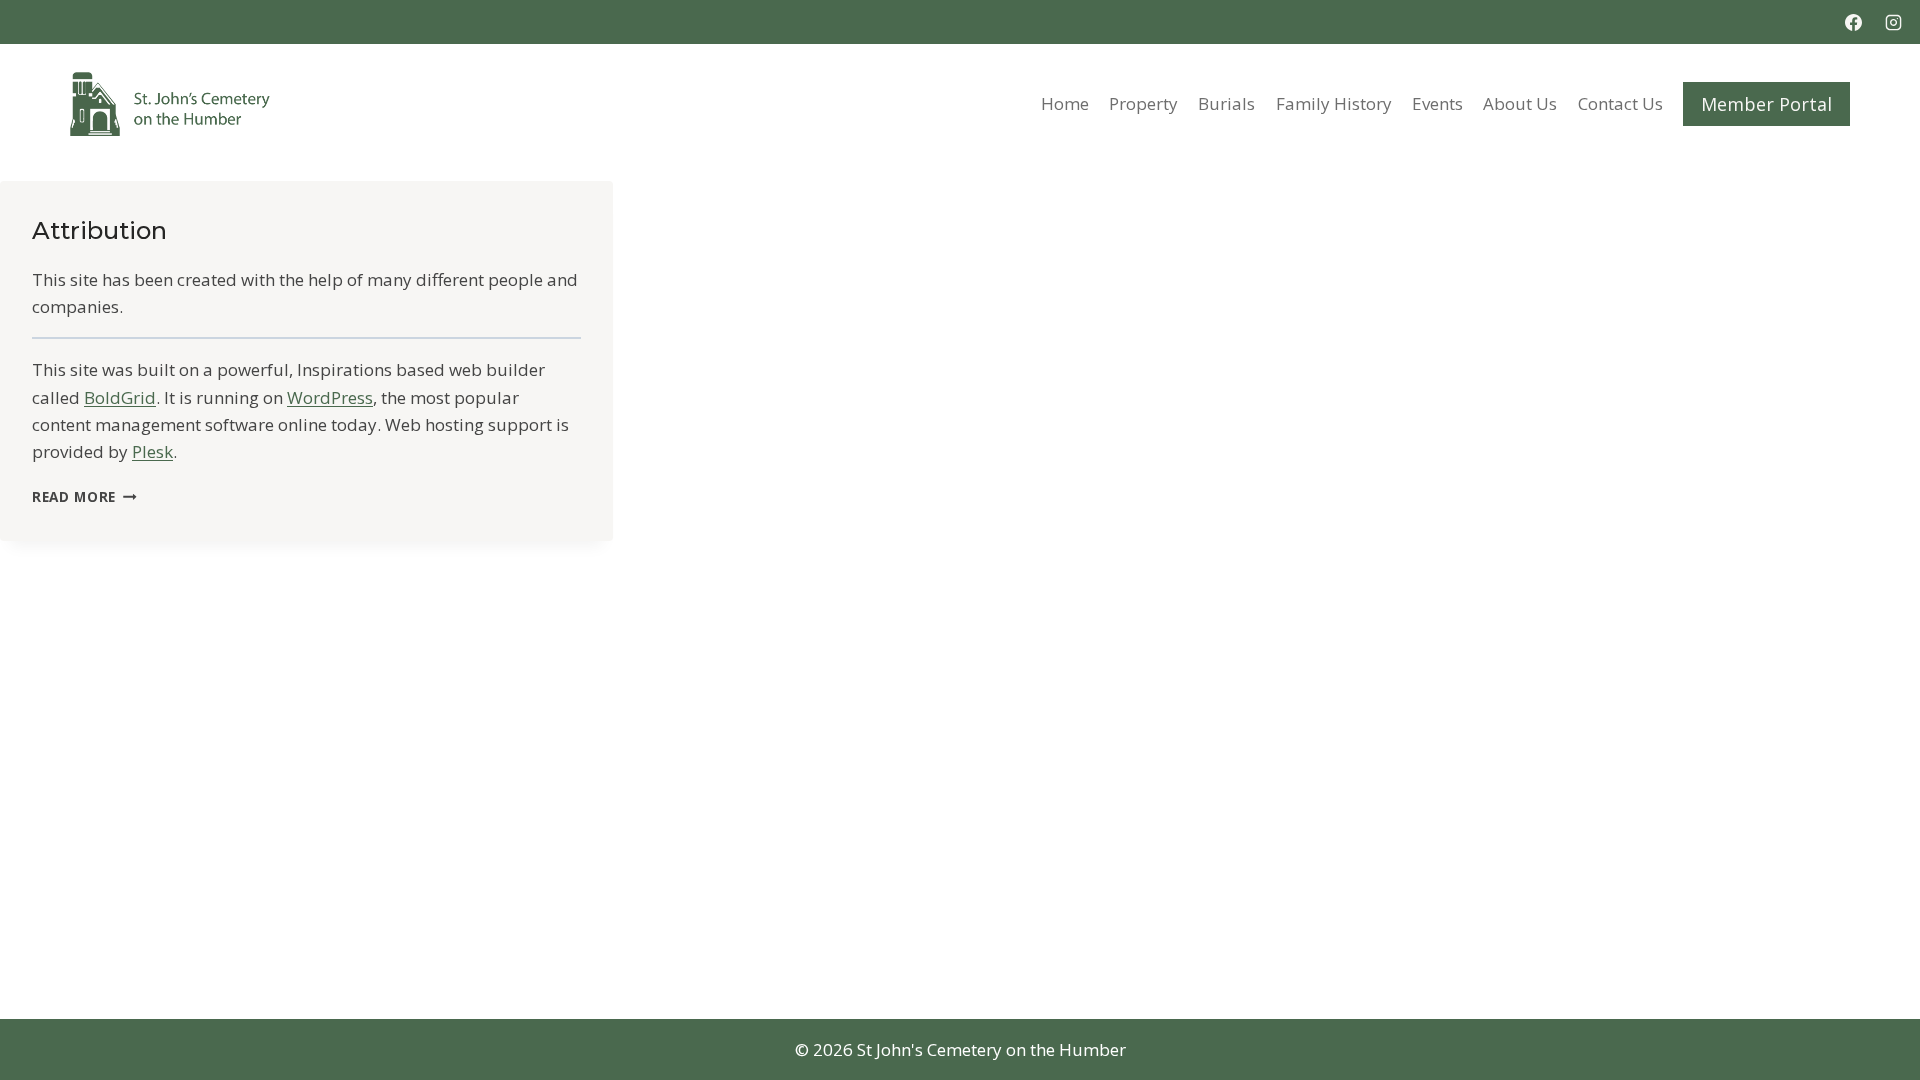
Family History (1334, 103)
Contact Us (1620, 103)
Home (1065, 103)
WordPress (330, 397)
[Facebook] (1854, 22)
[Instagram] (1893, 22)
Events (1437, 103)
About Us (1520, 103)
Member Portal (1766, 104)
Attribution (99, 230)
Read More (84, 496)
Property (1143, 103)
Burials (1226, 103)
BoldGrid (120, 397)
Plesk (152, 451)
